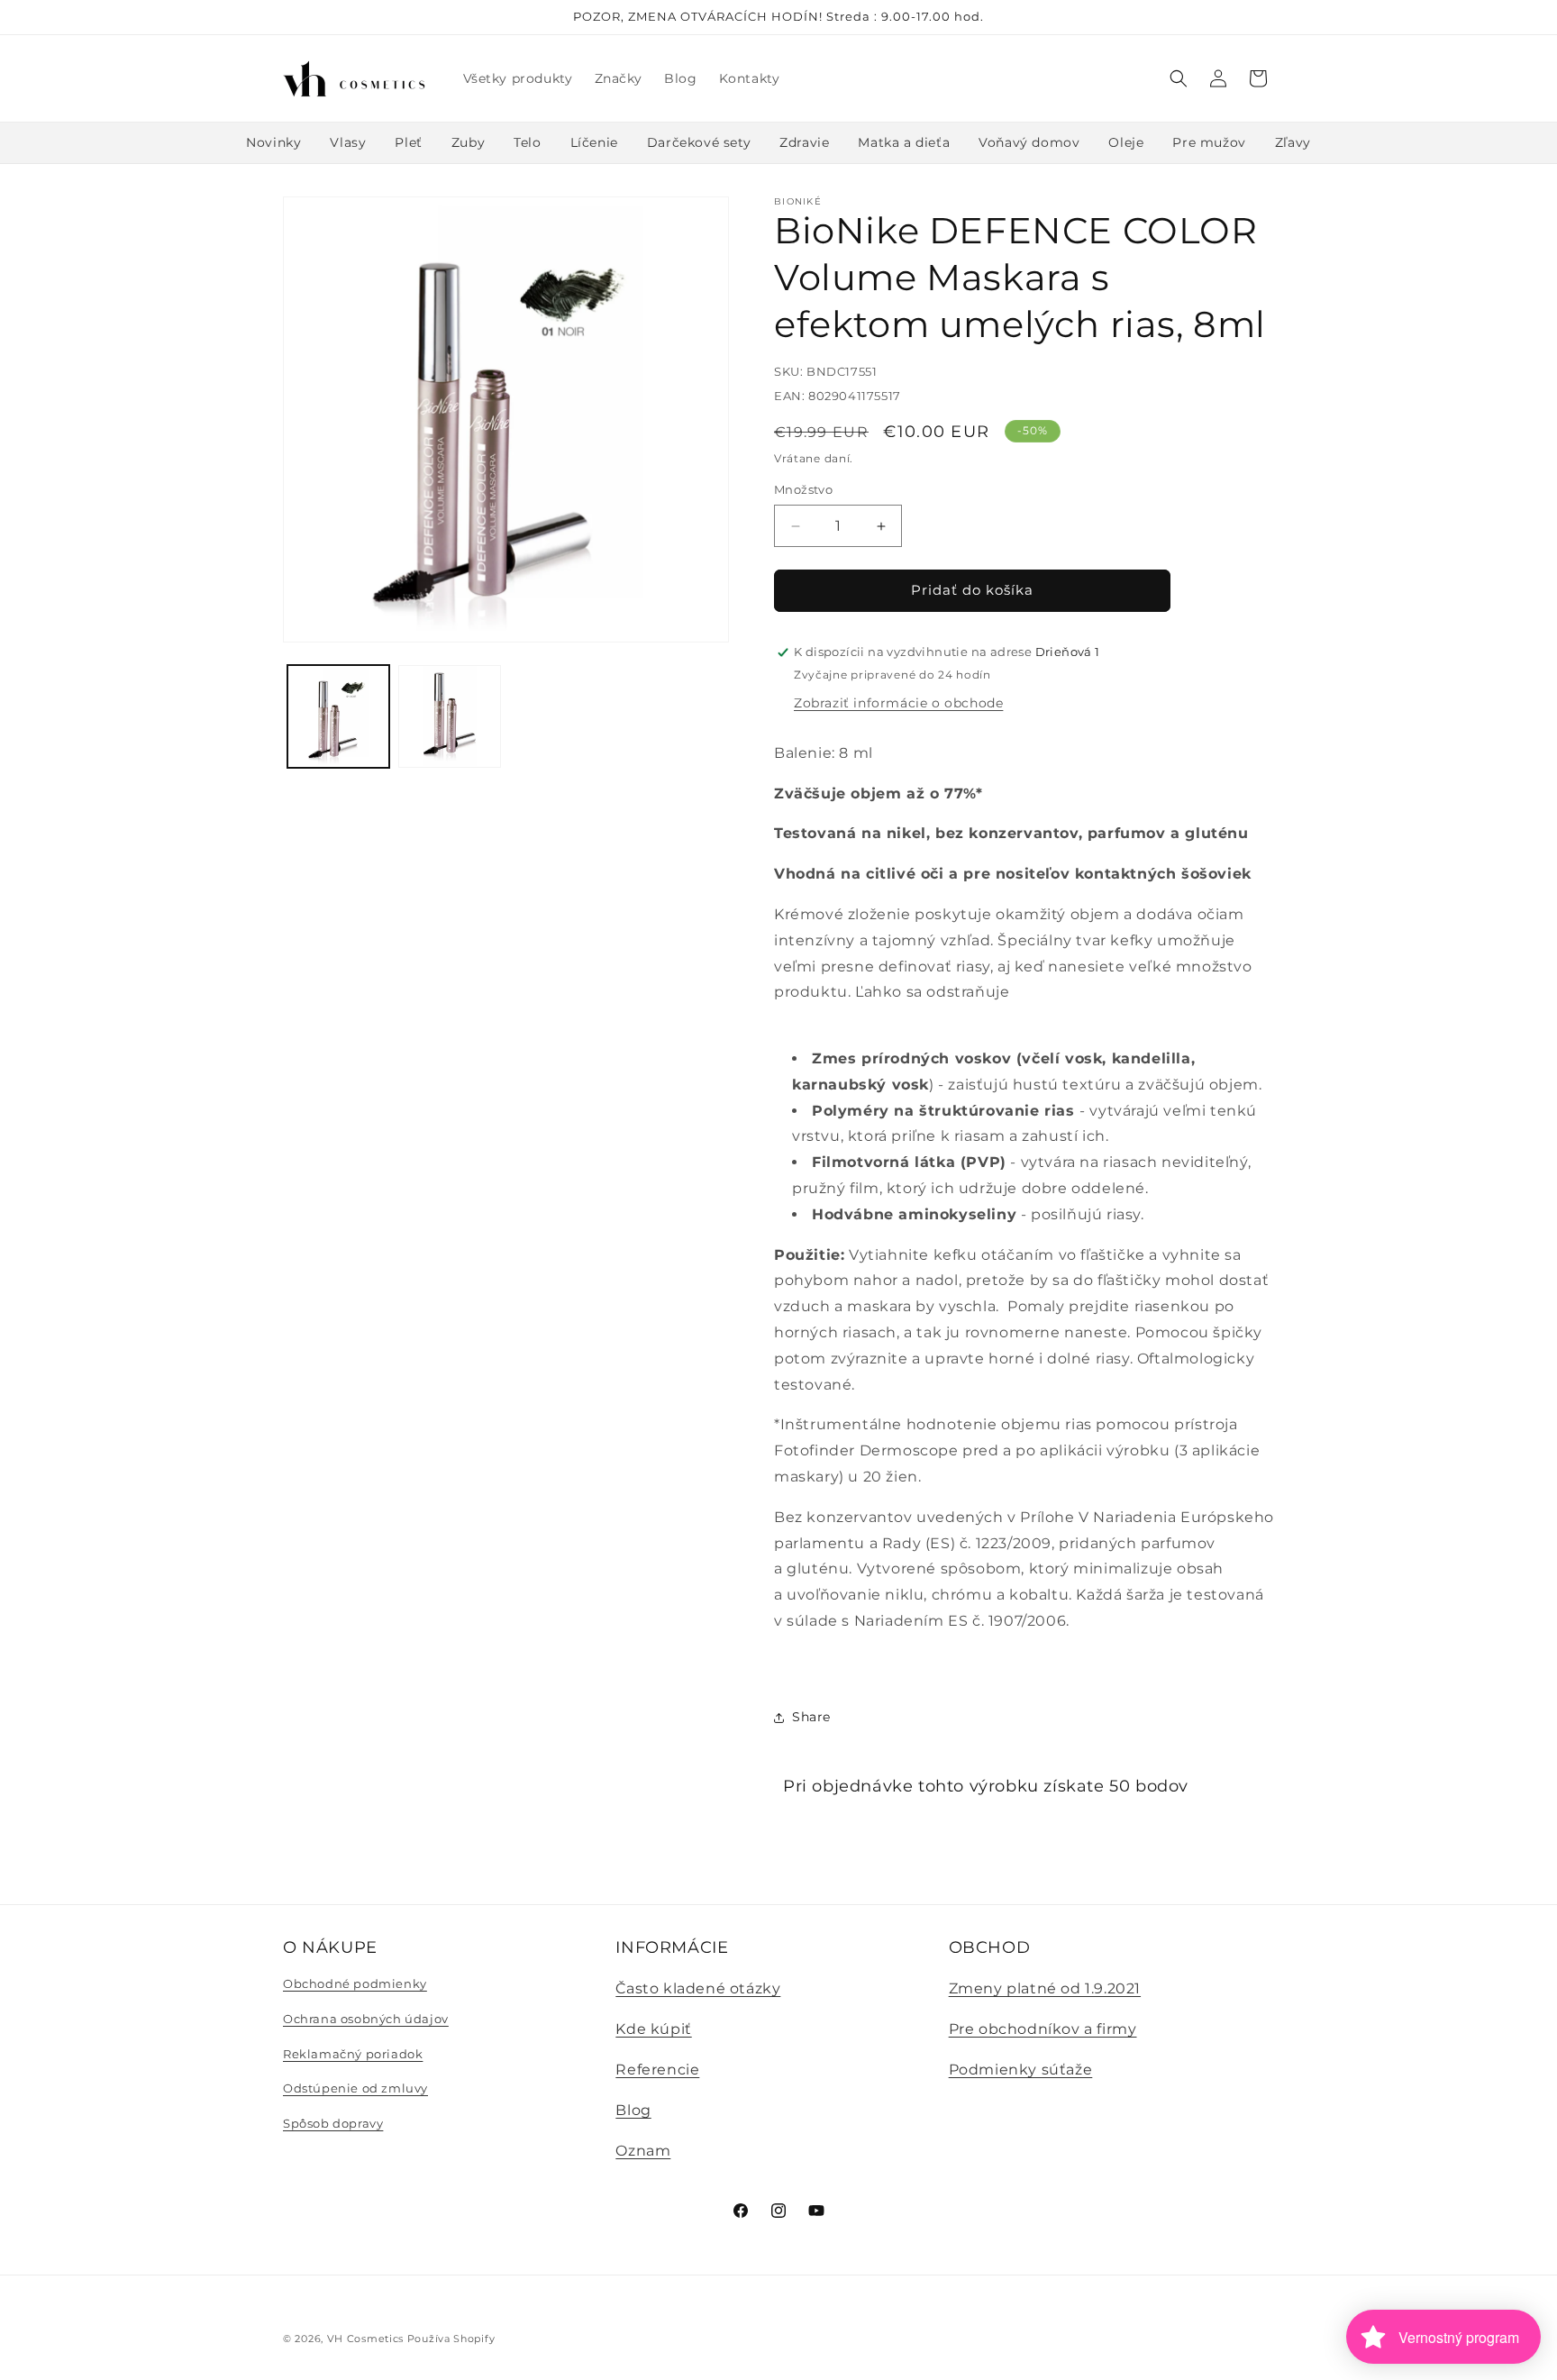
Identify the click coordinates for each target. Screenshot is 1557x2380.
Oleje (1126, 142)
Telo (527, 142)
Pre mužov (1209, 142)
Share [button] (811, 1717)
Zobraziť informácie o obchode (898, 703)
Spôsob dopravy (333, 2123)
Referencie (657, 2070)
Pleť (408, 142)
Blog (633, 2110)
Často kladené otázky (698, 1989)
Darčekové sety (699, 142)
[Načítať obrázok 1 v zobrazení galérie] (338, 716)
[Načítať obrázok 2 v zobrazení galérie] (449, 716)
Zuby (468, 142)
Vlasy (348, 142)
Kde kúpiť (653, 2029)
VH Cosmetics (365, 2339)
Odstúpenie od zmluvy (355, 2088)
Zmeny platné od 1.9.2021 (1045, 1989)
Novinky (273, 142)
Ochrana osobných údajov (366, 2019)
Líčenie (594, 142)
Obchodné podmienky (355, 1984)
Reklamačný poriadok (353, 2054)
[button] (1179, 78)
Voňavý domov (1029, 142)
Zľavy (1293, 142)
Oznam (643, 2151)
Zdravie (804, 142)
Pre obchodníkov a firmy (1043, 2029)
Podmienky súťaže (1021, 2070)
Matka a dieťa (904, 142)
